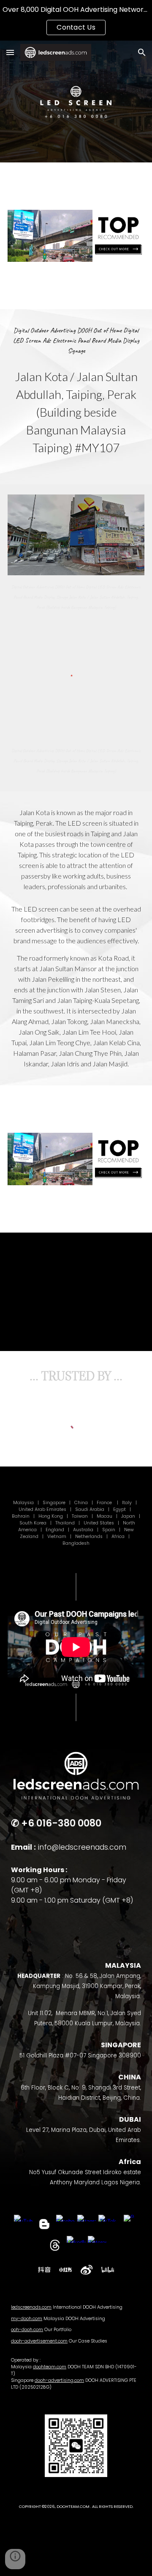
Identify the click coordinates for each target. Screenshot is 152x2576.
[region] (76, 20)
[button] (10, 52)
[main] (76, 341)
